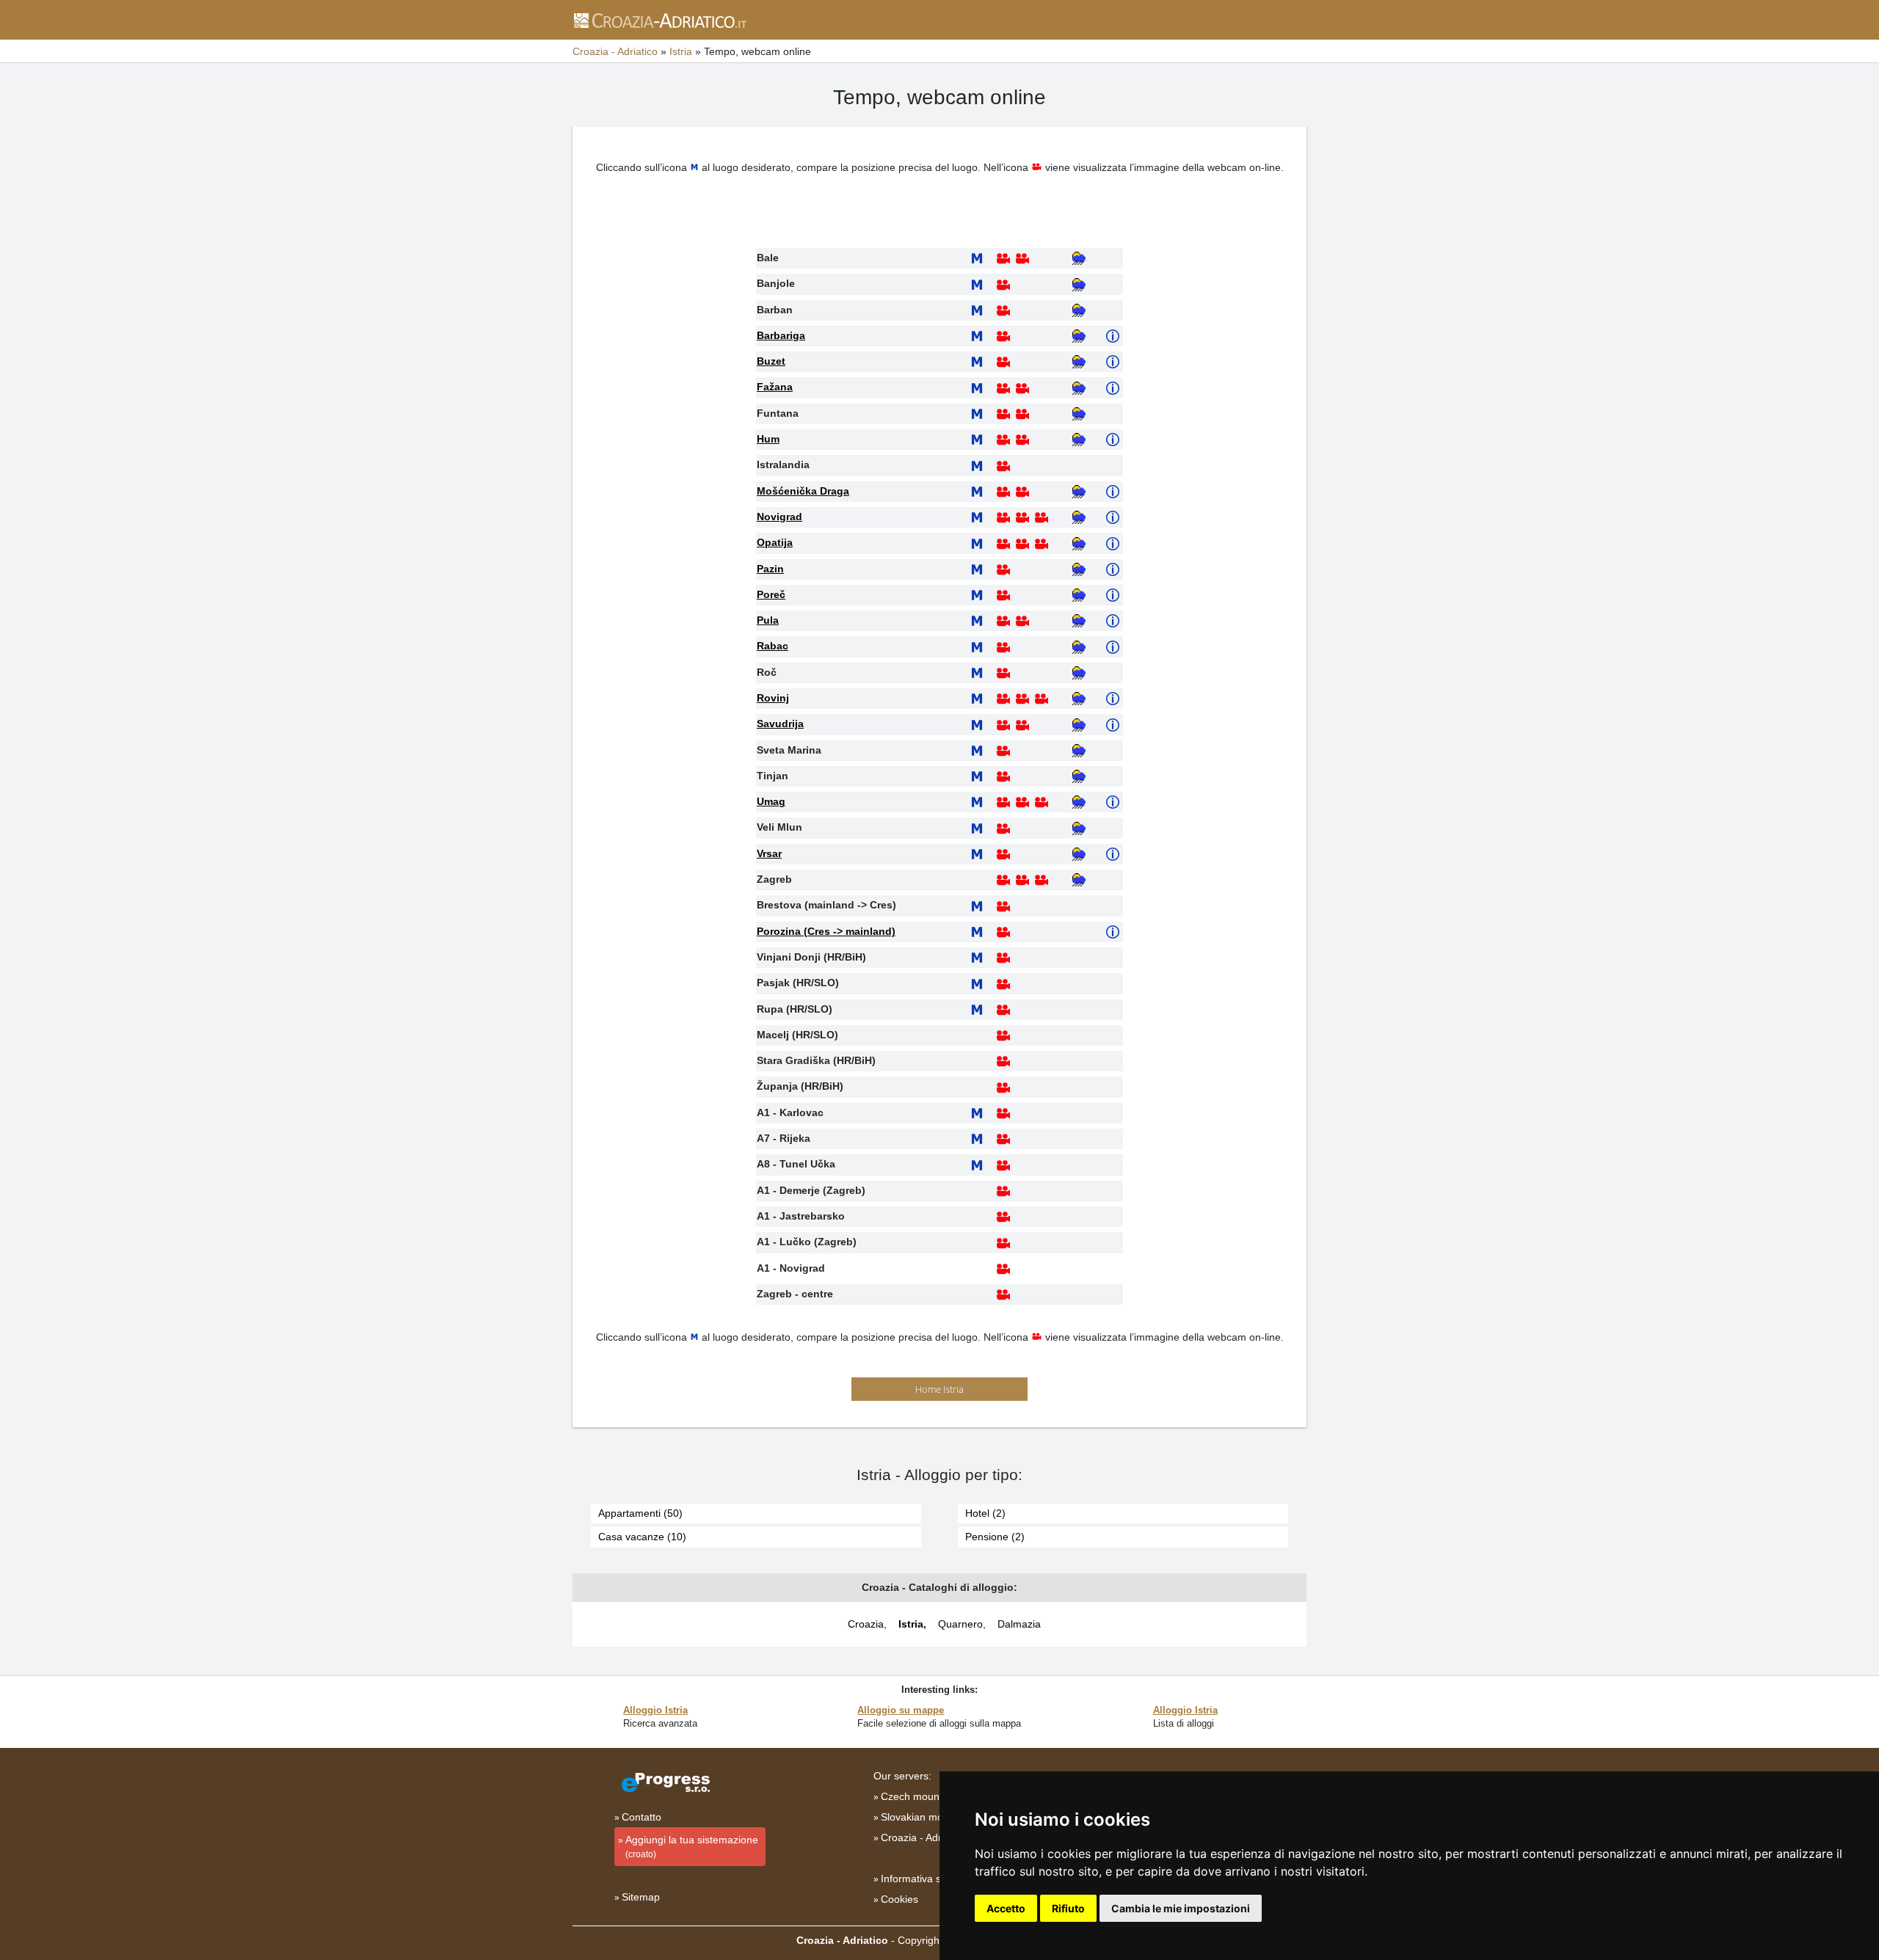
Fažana (775, 387)
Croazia (866, 1624)
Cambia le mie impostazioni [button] (1181, 1908)
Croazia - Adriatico (923, 1837)
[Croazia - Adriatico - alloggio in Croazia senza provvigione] (659, 20)
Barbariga (781, 335)
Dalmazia (1019, 1624)
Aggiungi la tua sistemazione (692, 1847)
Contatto (642, 1817)
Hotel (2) (985, 1513)
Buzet (771, 361)
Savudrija (780, 724)
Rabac (773, 646)
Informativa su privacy (932, 1879)
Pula (768, 620)
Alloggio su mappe (901, 1710)
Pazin (770, 569)
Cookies (899, 1899)
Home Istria (939, 1389)
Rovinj (773, 698)
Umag (771, 801)
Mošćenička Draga (803, 491)
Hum (768, 439)
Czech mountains (921, 1796)
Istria (911, 1624)
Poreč (771, 594)
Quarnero (960, 1624)
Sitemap (641, 1897)
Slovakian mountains (929, 1817)
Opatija (775, 542)
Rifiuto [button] (1068, 1908)
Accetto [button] (1006, 1908)
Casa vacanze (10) (642, 1537)
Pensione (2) (995, 1537)
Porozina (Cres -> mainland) (826, 931)
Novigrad (779, 517)
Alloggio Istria (655, 1710)
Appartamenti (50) (640, 1513)
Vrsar (769, 853)
